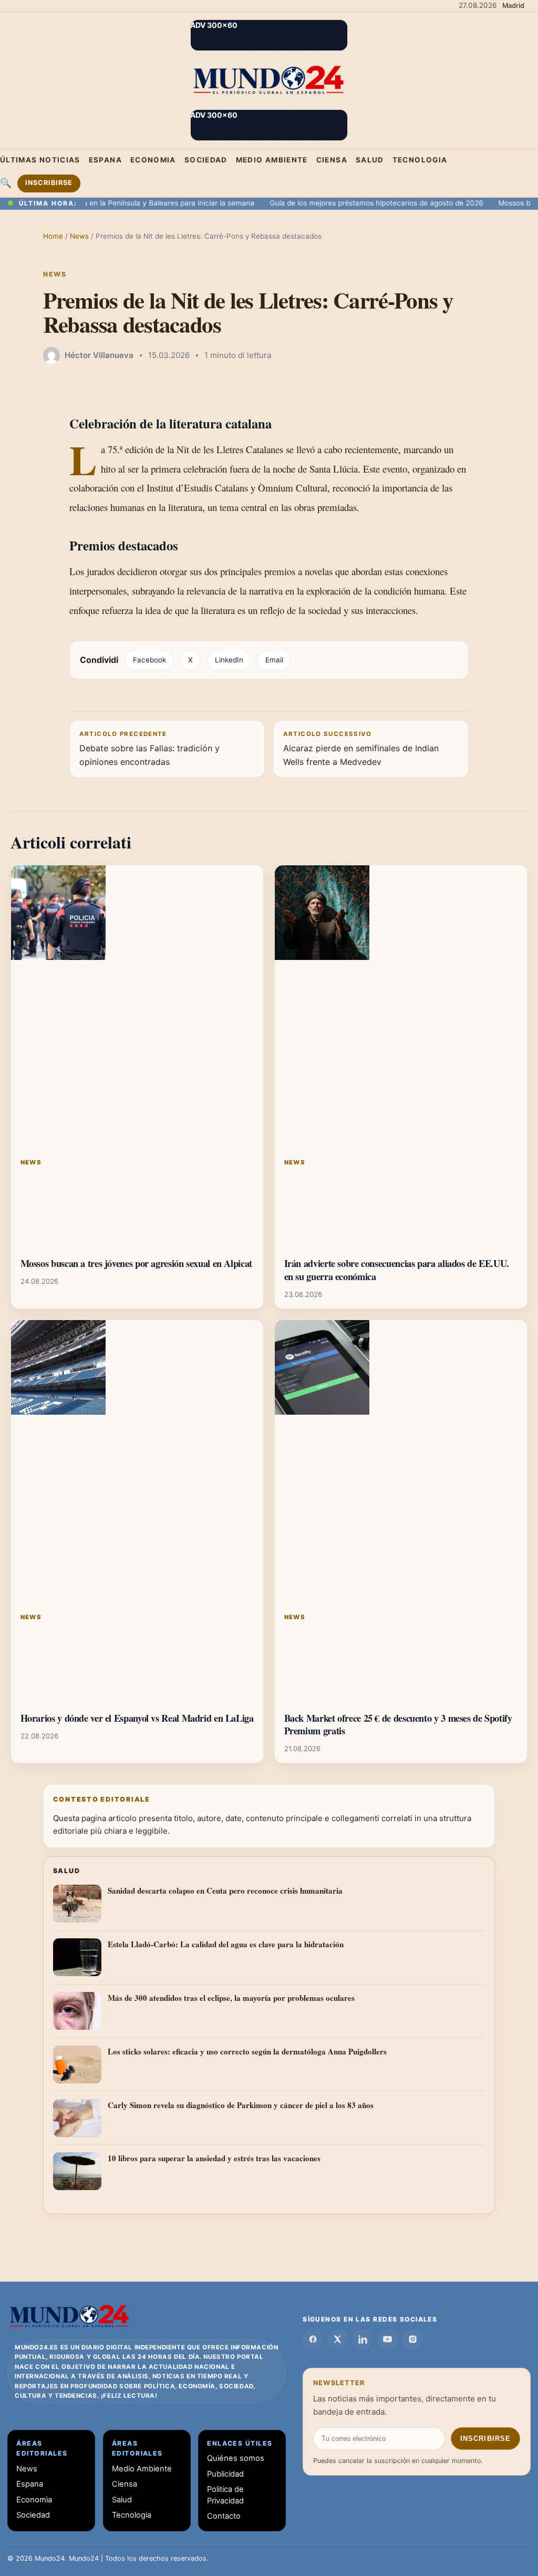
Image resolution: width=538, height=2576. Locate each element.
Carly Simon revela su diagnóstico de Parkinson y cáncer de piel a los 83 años (241, 2105)
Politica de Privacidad (225, 2495)
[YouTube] (388, 2339)
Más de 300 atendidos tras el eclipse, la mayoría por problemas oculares (231, 1998)
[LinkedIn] (363, 2339)
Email (274, 660)
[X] (338, 2339)
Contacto (224, 2516)
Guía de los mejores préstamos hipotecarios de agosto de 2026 (345, 203)
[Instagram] (413, 2339)
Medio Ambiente (272, 160)
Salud (370, 160)
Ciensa (332, 160)
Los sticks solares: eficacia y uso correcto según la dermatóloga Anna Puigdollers (247, 2051)
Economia (153, 160)
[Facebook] (313, 2339)
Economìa (34, 2500)
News (80, 236)
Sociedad (206, 160)
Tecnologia (420, 160)
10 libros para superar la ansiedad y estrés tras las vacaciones (214, 2158)
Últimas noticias (40, 160)
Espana (105, 160)
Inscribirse (49, 183)
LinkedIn (229, 660)
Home (53, 236)
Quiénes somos (236, 2458)
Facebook (149, 660)
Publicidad (225, 2474)
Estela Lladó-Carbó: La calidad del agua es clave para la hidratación (226, 1944)
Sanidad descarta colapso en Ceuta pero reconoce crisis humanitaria (225, 1890)
